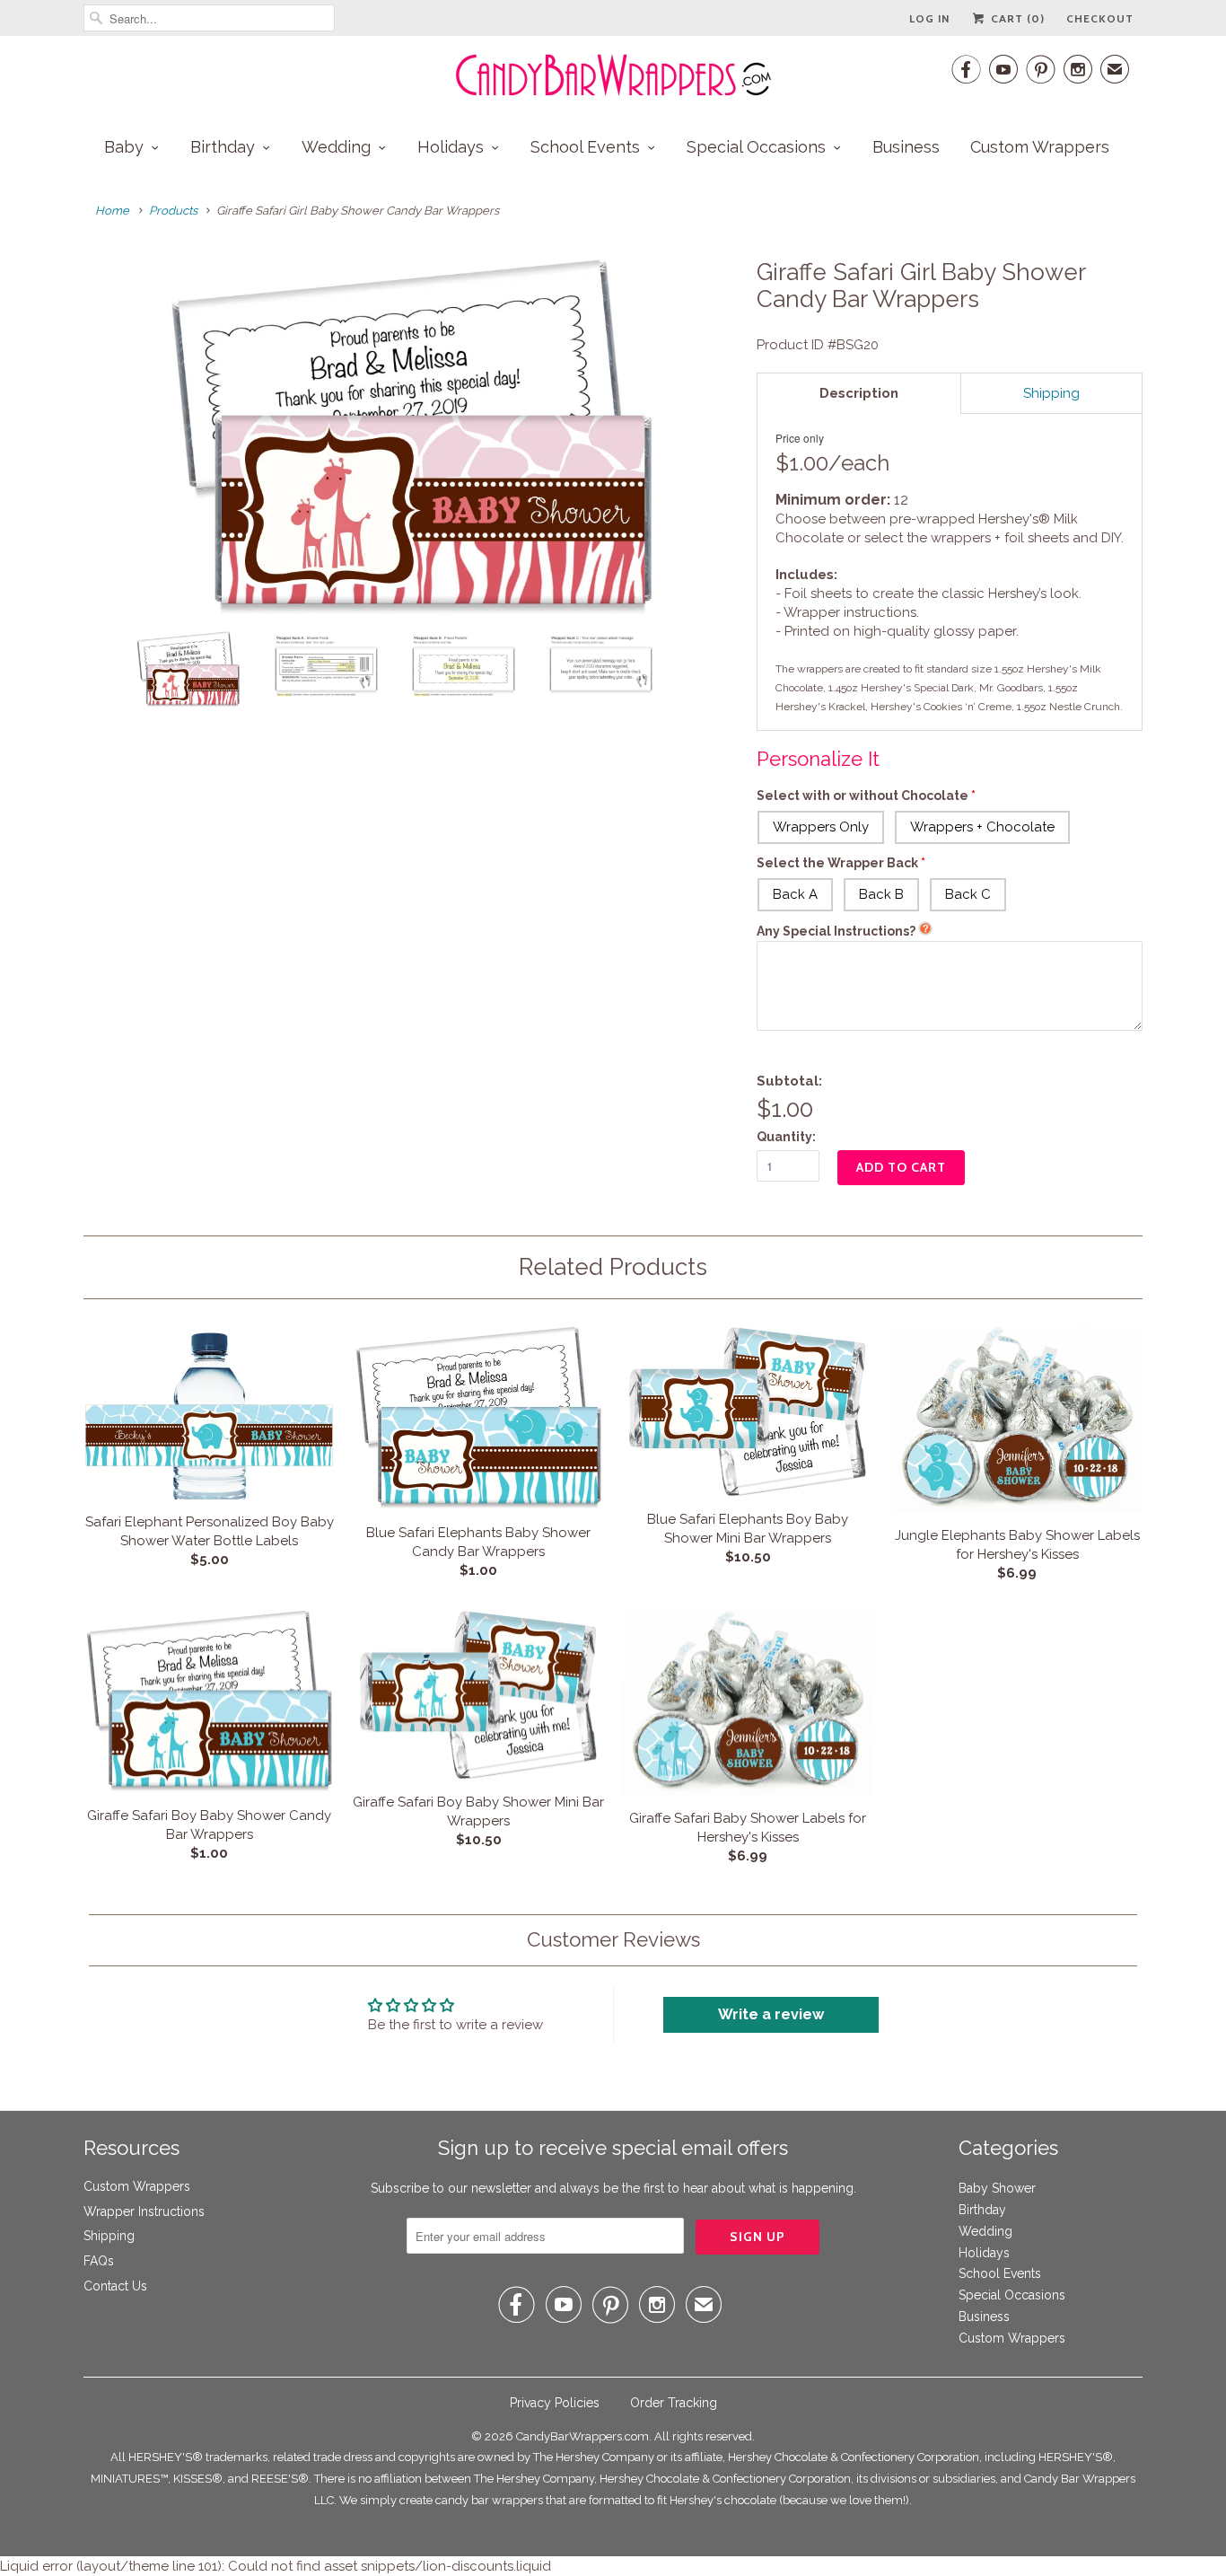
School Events (585, 147)
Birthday (223, 147)
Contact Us (115, 2286)
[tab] (859, 393)
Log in (929, 18)
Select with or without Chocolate (863, 796)
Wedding (336, 147)
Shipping (109, 2236)
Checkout (1100, 18)
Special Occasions (756, 147)
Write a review (771, 2014)
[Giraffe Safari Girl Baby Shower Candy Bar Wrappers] (411, 438)
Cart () (1016, 18)
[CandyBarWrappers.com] (613, 75)
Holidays (451, 147)
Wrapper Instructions (144, 2211)
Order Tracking (674, 2403)
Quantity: (786, 1137)
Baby (124, 147)
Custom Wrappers (1040, 147)
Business (906, 147)
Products (173, 211)
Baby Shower (997, 2188)
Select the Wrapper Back (837, 863)
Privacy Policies (555, 2403)
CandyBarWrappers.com (582, 2436)
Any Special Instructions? (836, 931)
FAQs (99, 2261)
